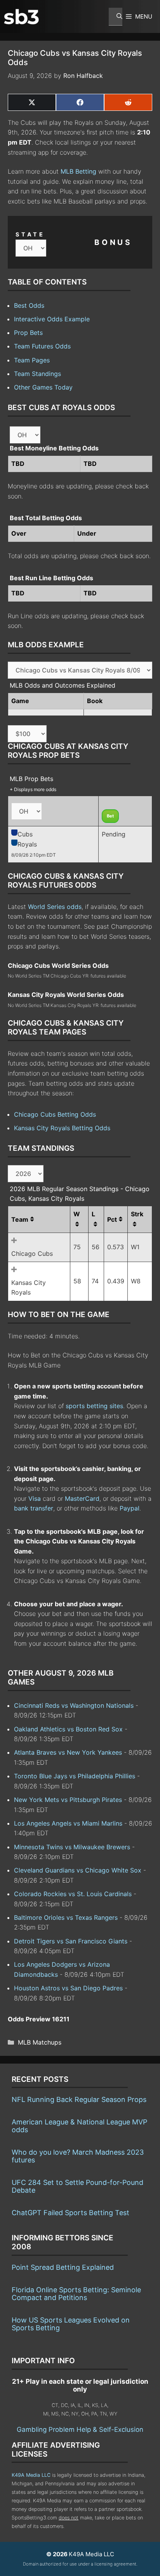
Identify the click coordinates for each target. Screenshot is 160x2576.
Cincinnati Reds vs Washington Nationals (74, 1705)
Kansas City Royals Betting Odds (62, 1128)
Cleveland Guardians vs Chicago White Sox (78, 1870)
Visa (35, 1498)
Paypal (130, 1508)
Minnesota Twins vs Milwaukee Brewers (72, 1847)
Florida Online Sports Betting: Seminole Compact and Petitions (76, 2294)
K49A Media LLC (31, 2475)
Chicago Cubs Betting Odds (55, 1114)
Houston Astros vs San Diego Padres (68, 1988)
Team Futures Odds (42, 346)
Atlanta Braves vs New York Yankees (68, 1752)
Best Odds (29, 305)
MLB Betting (78, 171)
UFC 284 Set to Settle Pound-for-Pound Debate (77, 2186)
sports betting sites (94, 1406)
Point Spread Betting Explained (63, 2267)
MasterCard (82, 1498)
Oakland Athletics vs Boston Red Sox (68, 1729)
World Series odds (55, 907)
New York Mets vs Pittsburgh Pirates (68, 1800)
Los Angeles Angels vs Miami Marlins (68, 1823)
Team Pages (32, 360)
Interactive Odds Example (52, 319)
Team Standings (37, 374)
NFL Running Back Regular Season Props (79, 2099)
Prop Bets (28, 333)
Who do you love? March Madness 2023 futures (78, 2156)
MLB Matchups (40, 2042)
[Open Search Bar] (116, 17)
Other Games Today (43, 387)
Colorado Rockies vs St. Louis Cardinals (73, 1894)
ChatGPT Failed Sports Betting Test (70, 2213)
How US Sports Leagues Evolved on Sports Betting (71, 2324)
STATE (30, 234)
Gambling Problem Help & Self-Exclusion (80, 2429)
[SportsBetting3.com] (21, 17)
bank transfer (34, 1508)
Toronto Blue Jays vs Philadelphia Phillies (75, 1776)
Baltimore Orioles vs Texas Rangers (66, 1917)
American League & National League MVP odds (79, 2126)
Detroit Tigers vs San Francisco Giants (71, 1941)
